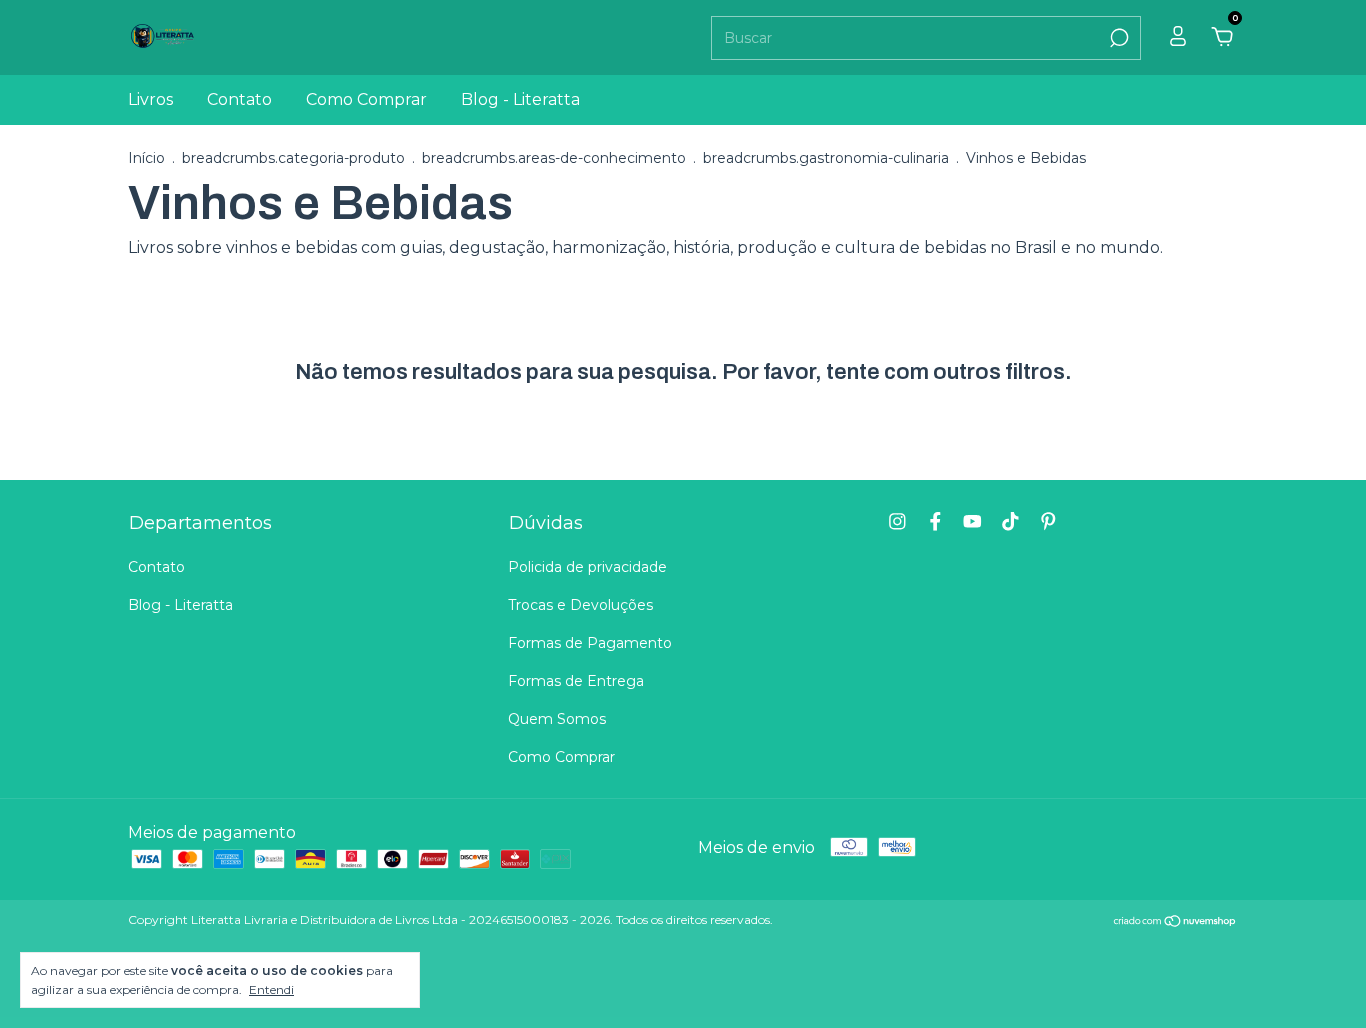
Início (146, 158)
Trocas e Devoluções (580, 605)
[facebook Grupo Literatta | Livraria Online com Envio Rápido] (935, 521)
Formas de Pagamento (590, 643)
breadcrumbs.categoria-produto (293, 158)
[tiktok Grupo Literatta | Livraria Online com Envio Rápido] (1010, 521)
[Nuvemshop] (1175, 922)
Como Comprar (366, 99)
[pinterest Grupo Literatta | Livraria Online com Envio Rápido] (1048, 521)
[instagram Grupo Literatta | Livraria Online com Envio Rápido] (897, 521)
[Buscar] (1117, 38)
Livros (150, 99)
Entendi (271, 989)
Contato (239, 99)
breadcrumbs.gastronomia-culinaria (826, 158)
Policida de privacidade (587, 567)
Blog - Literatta (520, 99)
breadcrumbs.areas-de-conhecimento (554, 158)
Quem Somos (557, 719)
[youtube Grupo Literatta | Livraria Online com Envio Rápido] (972, 521)
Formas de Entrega (576, 681)
